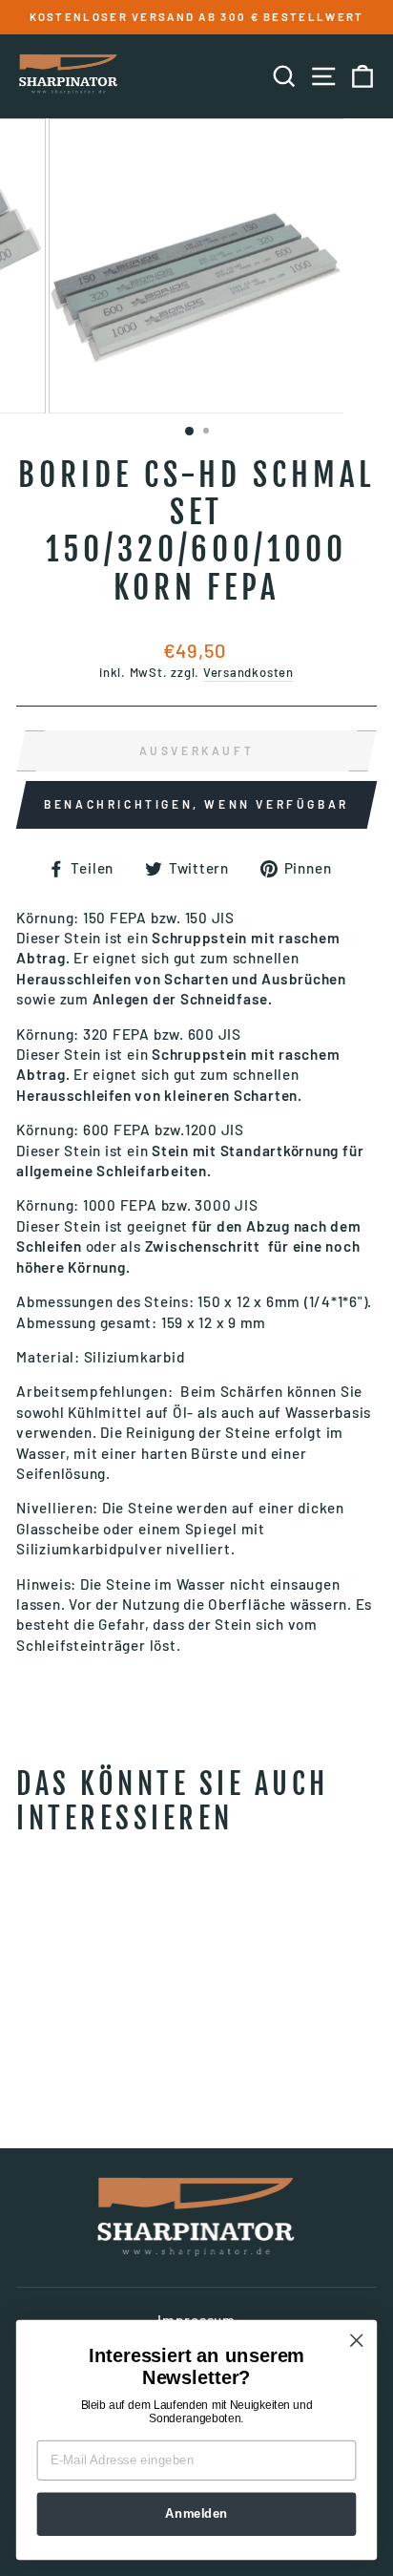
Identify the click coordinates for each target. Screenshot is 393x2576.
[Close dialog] (356, 2341)
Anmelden (196, 2514)
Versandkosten (248, 672)
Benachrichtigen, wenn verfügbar (196, 804)
